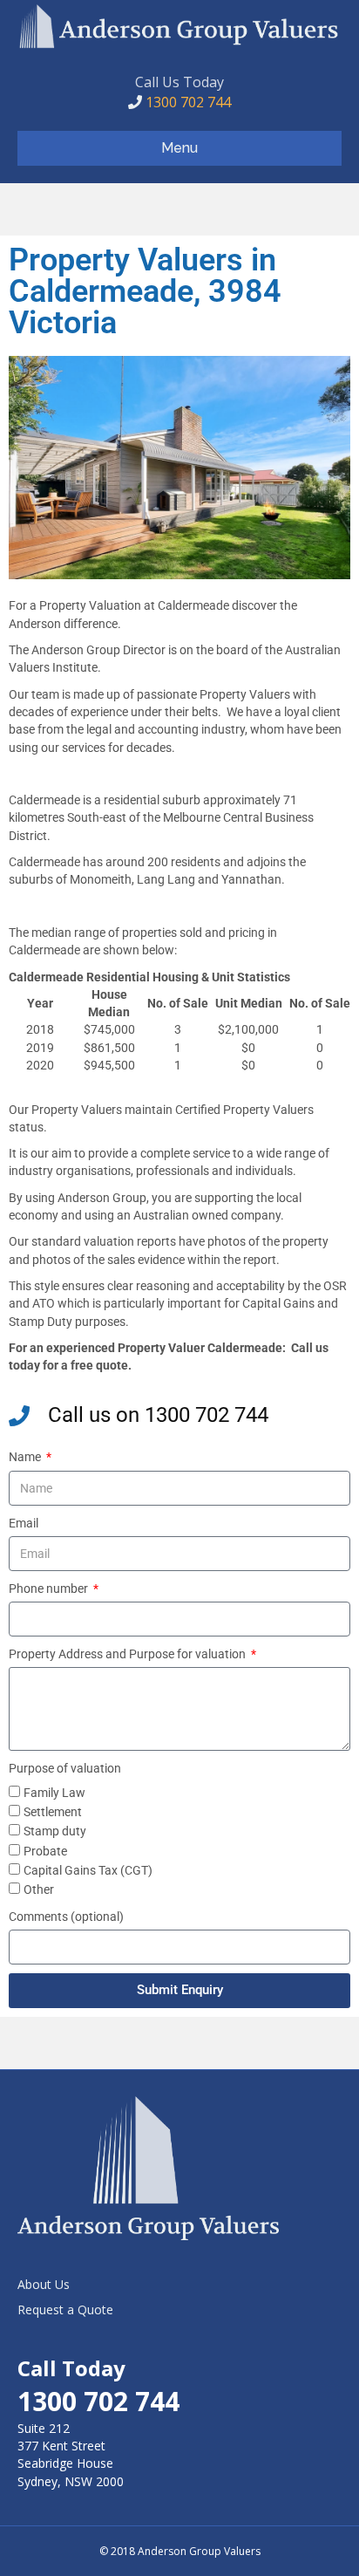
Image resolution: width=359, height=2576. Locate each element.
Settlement (53, 1812)
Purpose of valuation (65, 1768)
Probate (45, 1851)
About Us (44, 2284)
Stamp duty (55, 1831)
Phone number (50, 1589)
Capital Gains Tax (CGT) (88, 1870)
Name (26, 1457)
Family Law (54, 1793)
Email (24, 1523)
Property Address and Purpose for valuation (129, 1654)
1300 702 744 (186, 102)
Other (39, 1889)
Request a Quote (65, 2310)
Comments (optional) (66, 1917)
